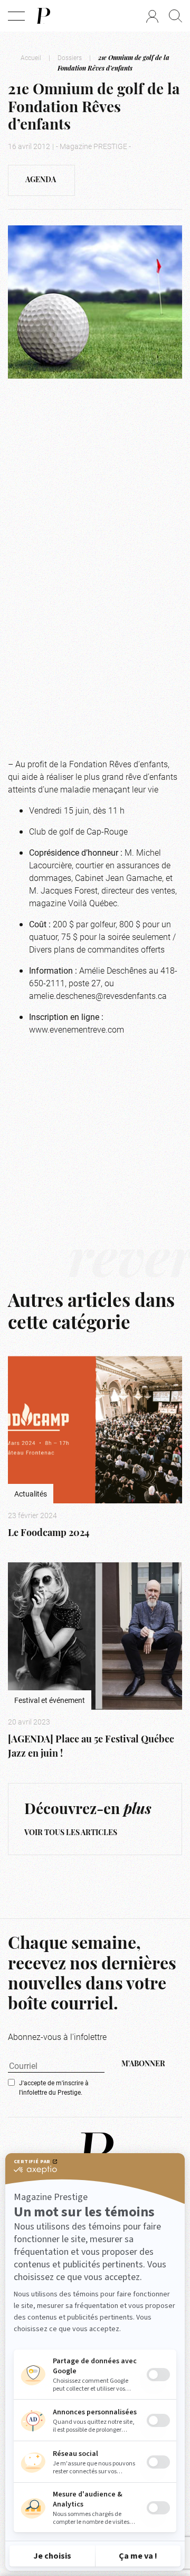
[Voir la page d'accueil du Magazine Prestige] (95, 2153)
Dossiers (70, 57)
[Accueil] (43, 16)
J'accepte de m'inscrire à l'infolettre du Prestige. (54, 2087)
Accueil (31, 57)
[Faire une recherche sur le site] (175, 16)
